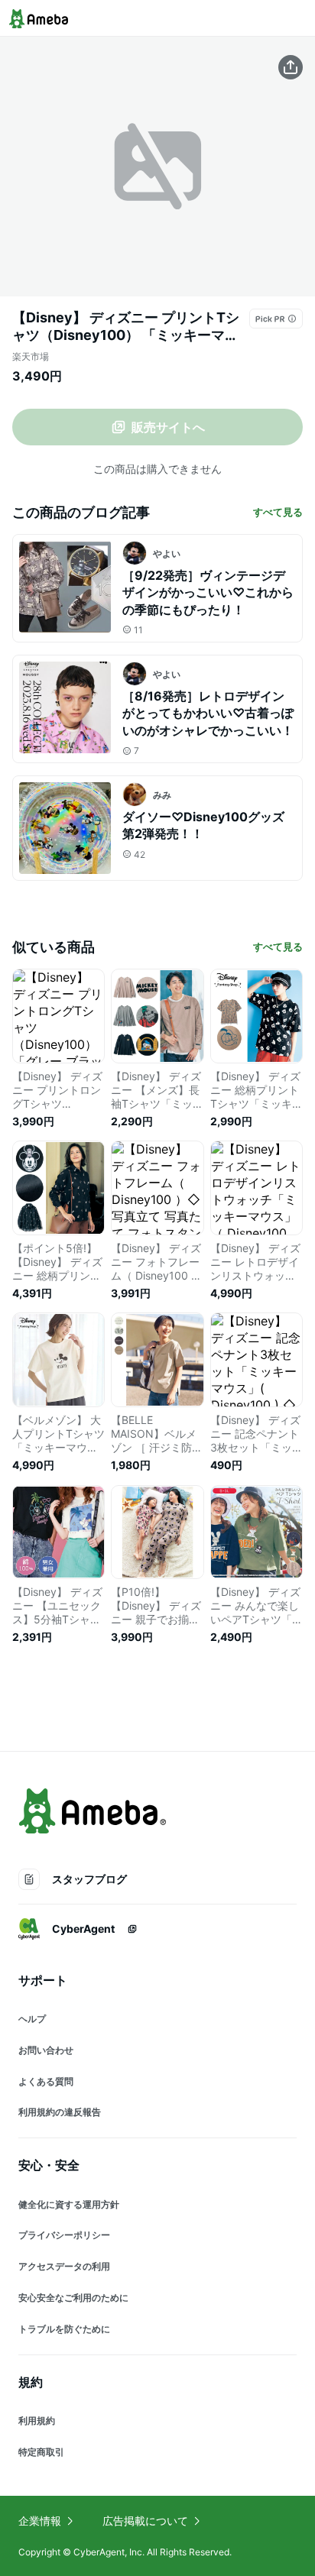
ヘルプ (32, 2019)
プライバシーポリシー (64, 2235)
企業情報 (40, 2521)
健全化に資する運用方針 (69, 2204)
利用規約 (37, 2421)
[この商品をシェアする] (291, 67)
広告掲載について (145, 2521)
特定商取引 (41, 2452)
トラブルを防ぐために (64, 2329)
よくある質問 (46, 2081)
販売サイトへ (168, 427)
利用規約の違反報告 (60, 2112)
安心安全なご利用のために (73, 2298)
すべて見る (278, 512)
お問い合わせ (46, 2050)
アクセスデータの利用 (64, 2266)
